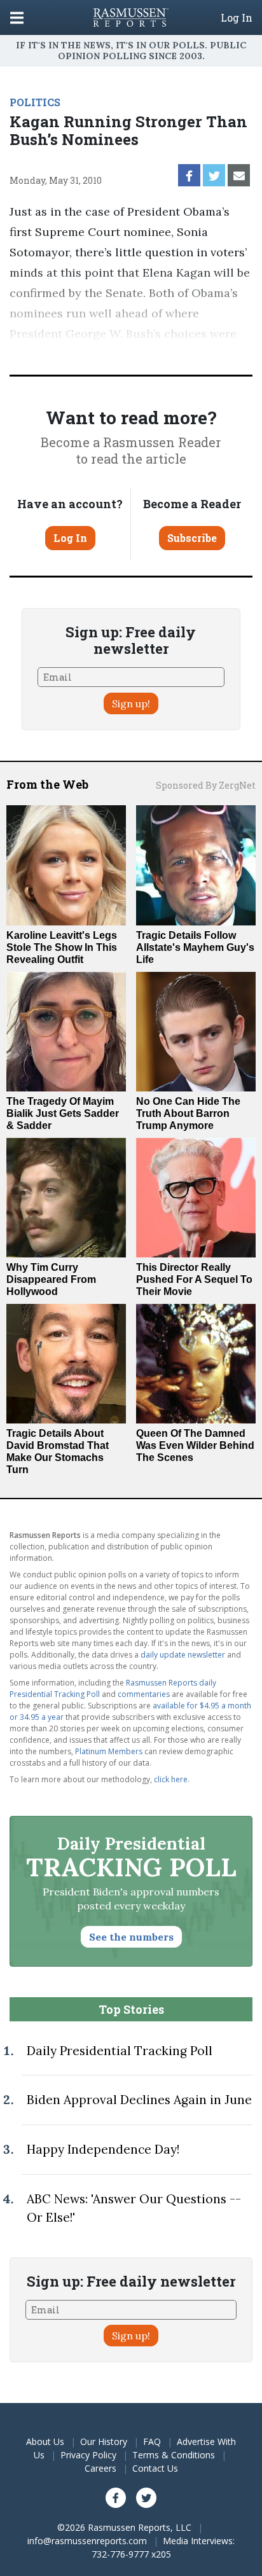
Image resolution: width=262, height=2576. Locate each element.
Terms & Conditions (174, 2455)
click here (171, 1779)
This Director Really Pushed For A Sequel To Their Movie (194, 1279)
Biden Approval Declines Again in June (139, 2100)
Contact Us (155, 2468)
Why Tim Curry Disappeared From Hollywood (51, 1279)
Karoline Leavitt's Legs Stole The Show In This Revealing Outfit (62, 947)
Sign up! (131, 703)
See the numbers (131, 1937)
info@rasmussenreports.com (87, 2541)
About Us (45, 2441)
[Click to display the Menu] (17, 17)
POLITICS (35, 102)
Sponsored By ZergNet (206, 785)
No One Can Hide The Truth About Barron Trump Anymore (188, 1113)
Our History (104, 2441)
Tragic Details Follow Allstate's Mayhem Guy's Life (195, 947)
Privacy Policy (88, 2455)
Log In (237, 18)
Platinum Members (109, 1751)
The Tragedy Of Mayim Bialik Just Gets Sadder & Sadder (63, 1113)
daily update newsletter (183, 1655)
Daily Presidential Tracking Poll (120, 2051)
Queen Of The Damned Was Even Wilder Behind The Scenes (195, 1445)
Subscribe (192, 538)
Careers (100, 2468)
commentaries (144, 1694)
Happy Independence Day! (103, 2149)
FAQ (152, 2441)
